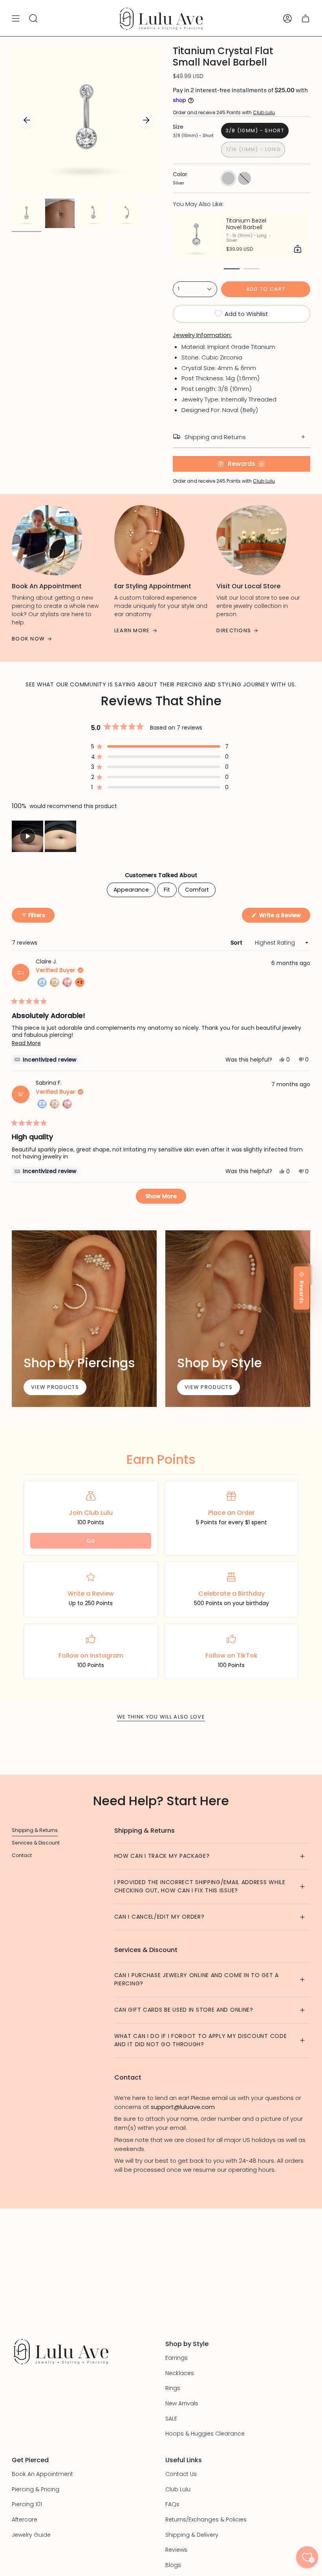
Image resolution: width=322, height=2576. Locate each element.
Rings (173, 2388)
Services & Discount (36, 1843)
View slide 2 (251, 269)
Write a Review (284, 917)
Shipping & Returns (35, 1830)
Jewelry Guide (31, 2535)
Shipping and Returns (215, 437)
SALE (171, 2419)
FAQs (172, 2504)
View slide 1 (232, 269)
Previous (27, 120)
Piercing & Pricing (36, 2489)
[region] (45, 836)
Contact (22, 1855)
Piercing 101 (27, 2504)
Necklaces (180, 2373)
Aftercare (25, 2519)
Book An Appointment (42, 2474)
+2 (81, 983)
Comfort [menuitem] (197, 890)
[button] (160, 746)
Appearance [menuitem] (131, 890)
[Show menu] (16, 19)
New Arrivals (182, 2403)
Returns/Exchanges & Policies (206, 2519)
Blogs (173, 2565)
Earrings (177, 2358)
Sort (237, 943)
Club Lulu (264, 112)
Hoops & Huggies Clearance (205, 2434)
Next (146, 120)
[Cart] (306, 19)
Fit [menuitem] (167, 890)
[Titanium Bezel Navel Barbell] (196, 236)
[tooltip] (45, 1059)
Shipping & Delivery (192, 2535)
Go (91, 1541)
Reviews (176, 2550)
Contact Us (181, 2474)
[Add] (298, 249)
